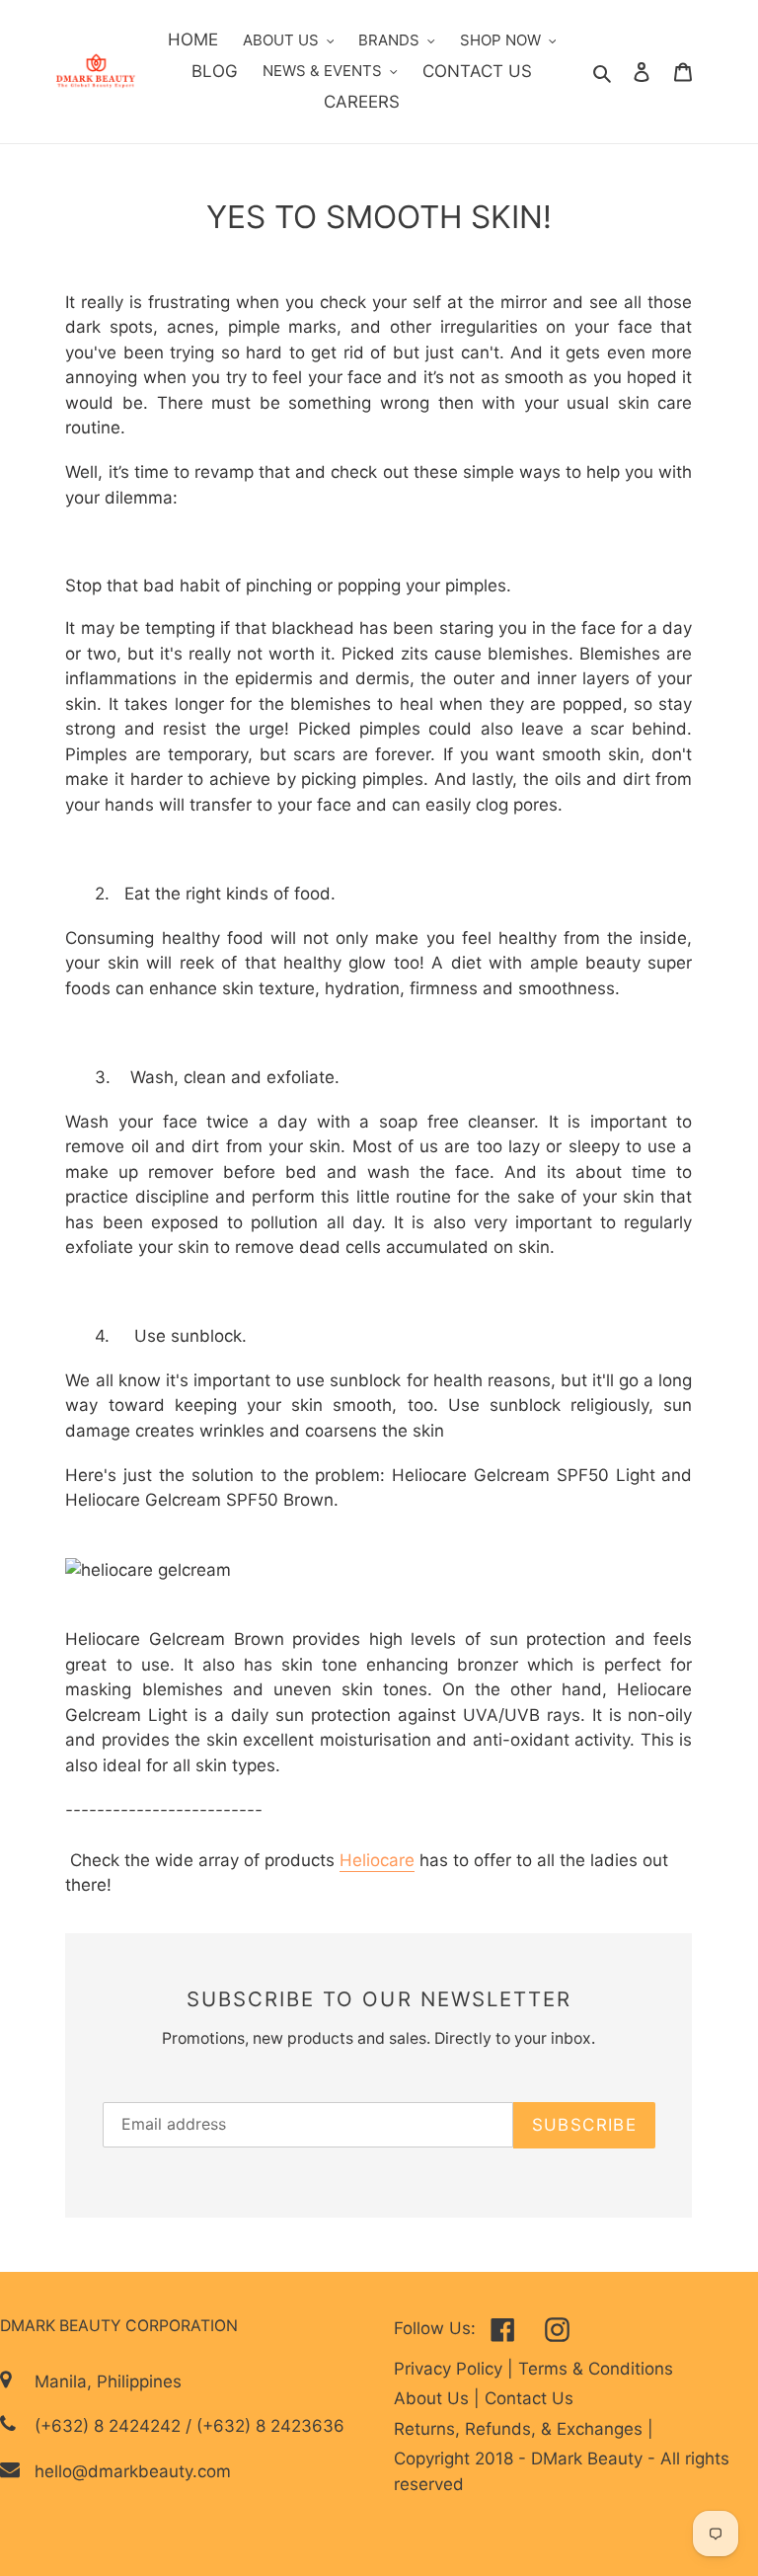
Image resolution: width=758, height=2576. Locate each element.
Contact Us (529, 2398)
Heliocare (377, 1860)
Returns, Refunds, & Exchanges (521, 2429)
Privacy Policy (451, 2369)
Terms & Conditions (596, 2369)
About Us (434, 2398)
